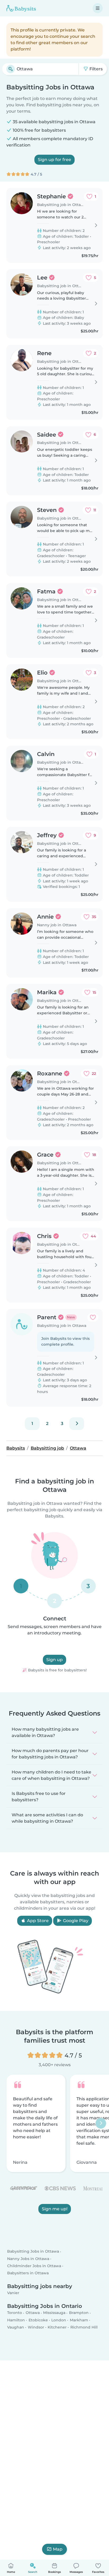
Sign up (54, 1660)
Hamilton (16, 2320)
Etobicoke (38, 2320)
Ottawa (33, 2313)
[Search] (11, 69)
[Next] (77, 1424)
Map (58, 2549)
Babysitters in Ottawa (28, 2273)
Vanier (13, 2293)
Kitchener (57, 2327)
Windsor (36, 2327)
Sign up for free (54, 160)
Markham (79, 2320)
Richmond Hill (84, 2327)
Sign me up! (55, 2209)
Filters (96, 69)
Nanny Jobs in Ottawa (28, 2258)
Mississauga (54, 2313)
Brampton (79, 2313)
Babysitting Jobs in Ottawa (33, 2251)
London (59, 2320)
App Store (37, 1921)
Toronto (15, 2313)
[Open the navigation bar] (98, 8)
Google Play (75, 1921)
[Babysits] (21, 8)
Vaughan (16, 2327)
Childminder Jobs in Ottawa (34, 2266)
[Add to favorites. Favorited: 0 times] (93, 1317)
